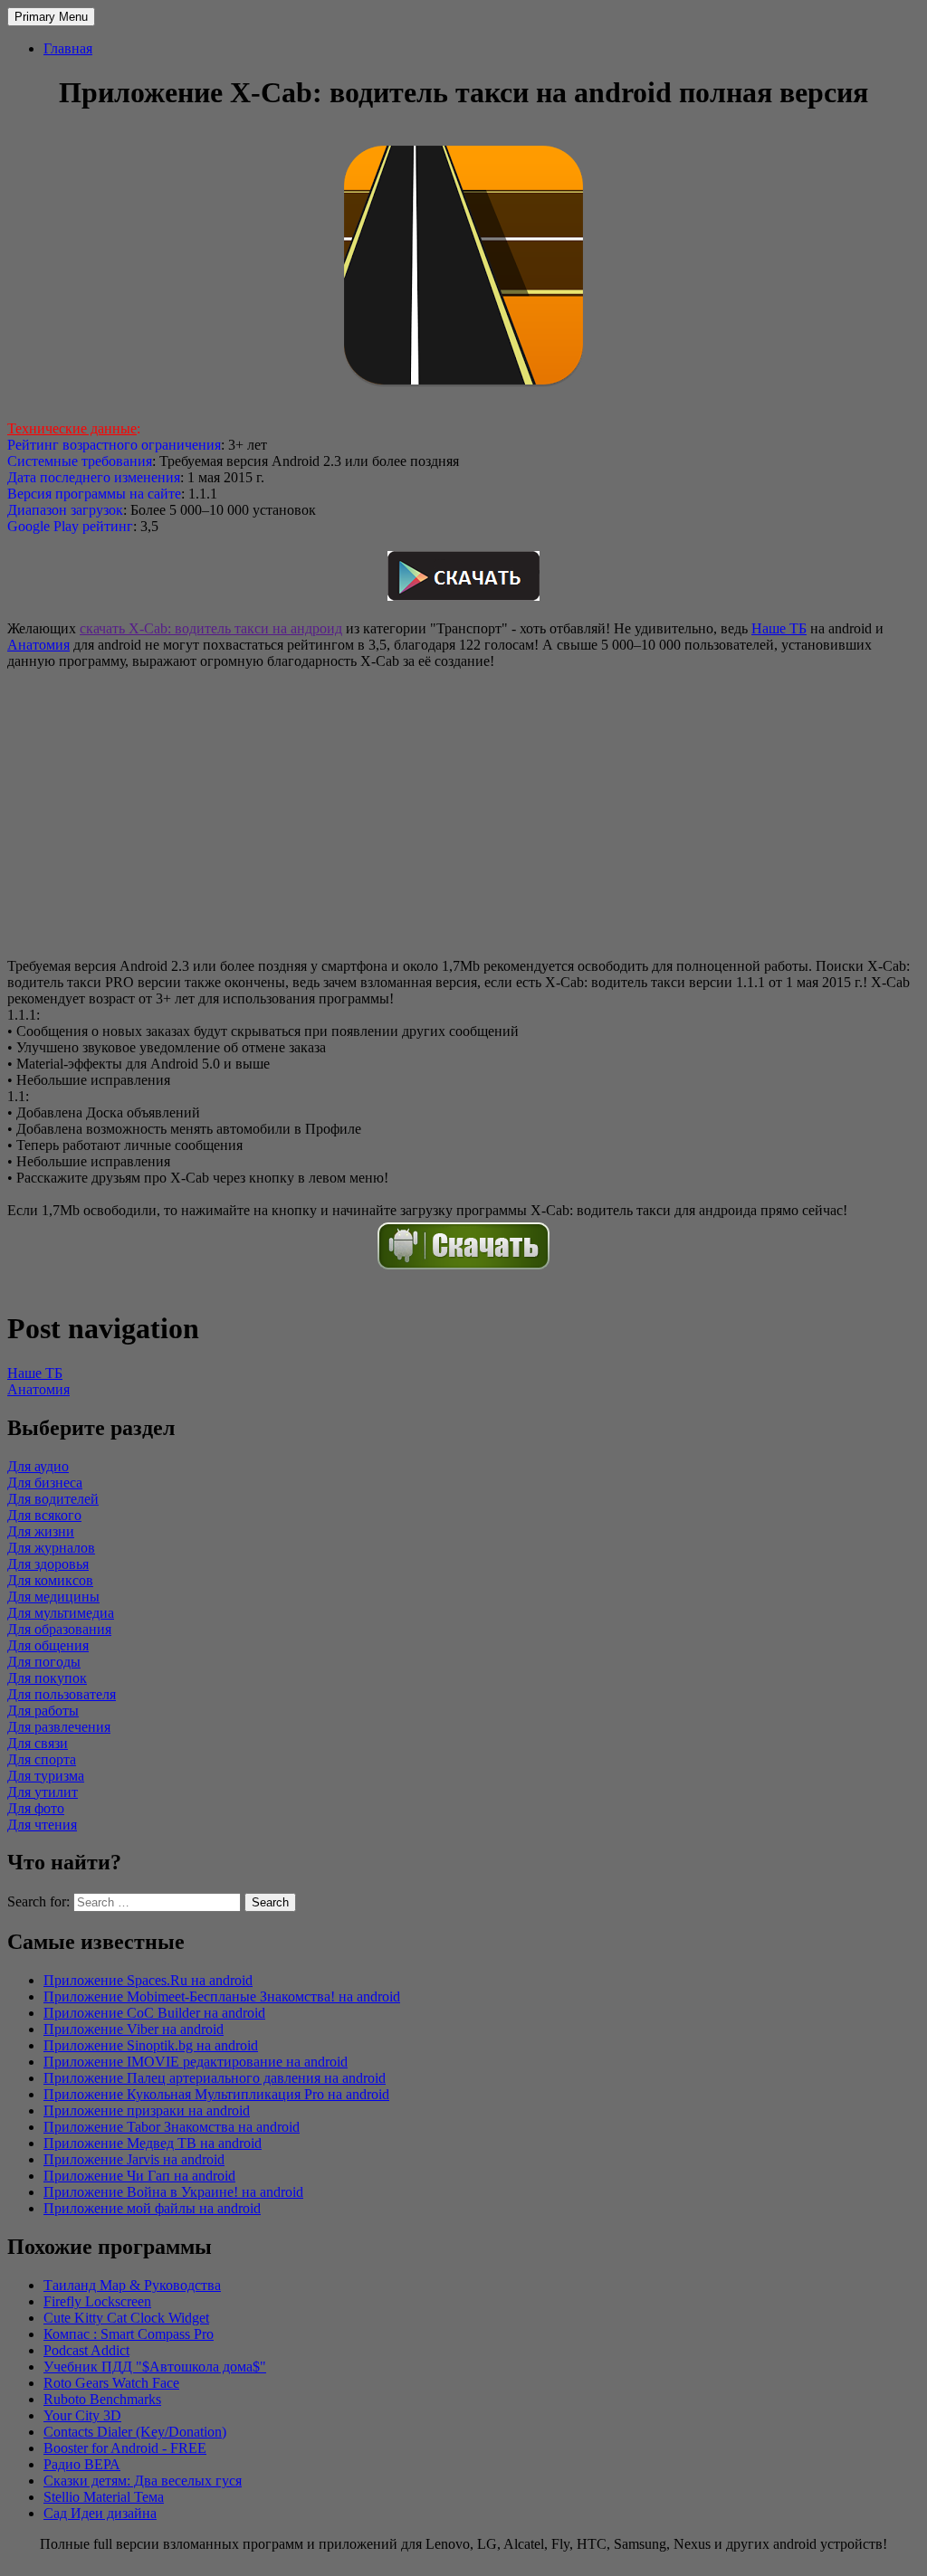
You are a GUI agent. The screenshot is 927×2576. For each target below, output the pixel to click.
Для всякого (44, 1515)
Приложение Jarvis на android (134, 2159)
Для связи (38, 1743)
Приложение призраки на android (147, 2110)
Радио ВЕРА (82, 2464)
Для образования (59, 1629)
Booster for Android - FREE (125, 2448)
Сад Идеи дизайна (100, 2513)
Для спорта (42, 1759)
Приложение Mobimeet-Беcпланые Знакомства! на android (222, 1996)
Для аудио (38, 1466)
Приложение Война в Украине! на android (173, 2192)
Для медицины (53, 1597)
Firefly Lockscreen (97, 2301)
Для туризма (46, 1776)
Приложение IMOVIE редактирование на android (196, 2062)
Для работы (43, 1711)
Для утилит (43, 1792)
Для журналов (51, 1548)
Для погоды (44, 1662)
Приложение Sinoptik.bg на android (151, 2045)
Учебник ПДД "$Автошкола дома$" (155, 2367)
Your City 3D (82, 2415)
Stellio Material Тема (104, 2497)
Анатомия (38, 645)
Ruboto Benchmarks (102, 2399)
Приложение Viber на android (134, 2029)
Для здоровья (48, 1564)
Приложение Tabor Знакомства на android (172, 2127)
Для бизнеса (45, 1483)
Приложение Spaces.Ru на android (148, 1980)
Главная (68, 48)
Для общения (48, 1645)
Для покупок (47, 1678)
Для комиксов (50, 1580)
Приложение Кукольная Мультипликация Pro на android (216, 2094)
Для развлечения (59, 1727)
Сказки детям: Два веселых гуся (143, 2481)
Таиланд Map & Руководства (132, 2285)
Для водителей (53, 1499)
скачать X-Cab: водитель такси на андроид (211, 628)
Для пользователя (62, 1694)
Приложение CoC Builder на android (154, 2013)
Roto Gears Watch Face (111, 2383)
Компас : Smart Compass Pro (129, 2334)
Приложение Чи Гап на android (139, 2176)
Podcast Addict (86, 2350)
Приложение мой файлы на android (152, 2208)
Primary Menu (51, 17)
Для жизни (41, 1531)
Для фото (36, 1808)
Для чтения (42, 1825)
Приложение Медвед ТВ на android (153, 2143)
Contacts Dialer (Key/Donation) (135, 2432)
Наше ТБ (779, 628)
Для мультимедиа (61, 1613)
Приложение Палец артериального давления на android (215, 2078)
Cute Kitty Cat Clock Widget (126, 2318)
